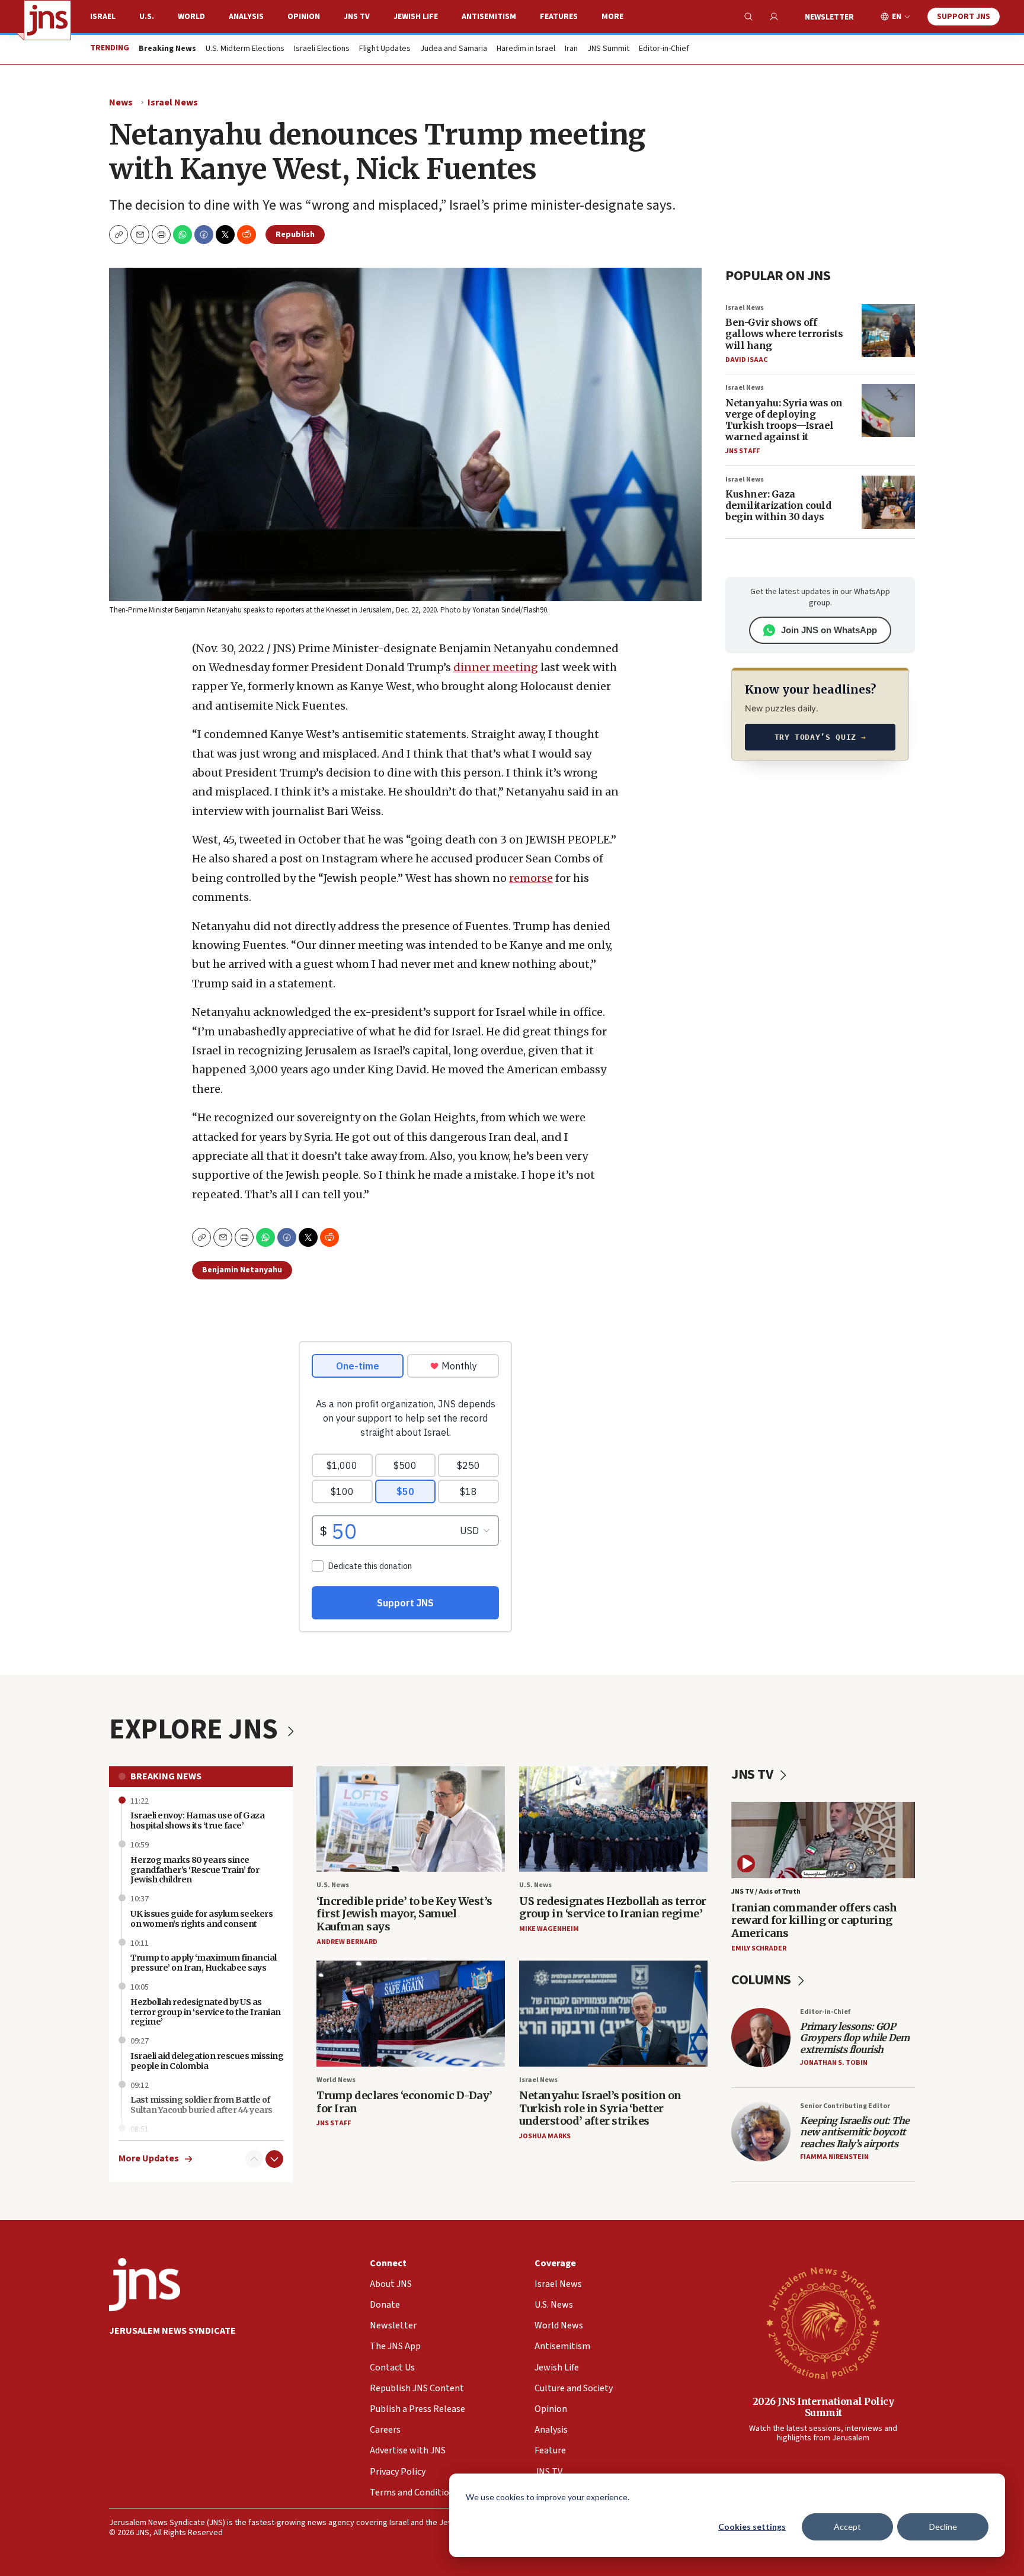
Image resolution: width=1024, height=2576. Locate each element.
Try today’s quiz (820, 737)
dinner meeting (496, 667)
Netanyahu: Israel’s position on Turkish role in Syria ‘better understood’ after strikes (600, 2108)
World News (336, 2080)
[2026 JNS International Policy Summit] (823, 2322)
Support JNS (964, 17)
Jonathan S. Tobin (834, 2063)
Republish (295, 235)
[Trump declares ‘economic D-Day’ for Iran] (411, 2014)
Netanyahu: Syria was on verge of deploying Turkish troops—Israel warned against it (784, 420)
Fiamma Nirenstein (834, 2157)
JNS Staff (743, 451)
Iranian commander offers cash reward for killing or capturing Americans (814, 1920)
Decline (943, 2527)
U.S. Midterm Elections (245, 49)
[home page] (47, 20)
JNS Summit (608, 49)
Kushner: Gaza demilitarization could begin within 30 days (778, 505)
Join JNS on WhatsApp (829, 630)
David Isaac (746, 360)
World (191, 17)
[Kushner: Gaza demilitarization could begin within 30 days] (888, 502)
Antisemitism (489, 17)
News (121, 102)
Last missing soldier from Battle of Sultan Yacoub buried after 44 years (201, 2105)
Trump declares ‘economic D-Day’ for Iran (404, 2102)
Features (559, 17)
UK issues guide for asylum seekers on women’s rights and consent (201, 1919)
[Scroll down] (274, 2159)
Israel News (173, 102)
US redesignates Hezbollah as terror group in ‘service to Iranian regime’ (613, 1908)
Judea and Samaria (454, 49)
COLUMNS (762, 1980)
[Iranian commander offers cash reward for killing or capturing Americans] (823, 1840)
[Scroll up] (254, 2159)
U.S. (147, 17)
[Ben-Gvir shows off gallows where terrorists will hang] (888, 331)
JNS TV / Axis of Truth (766, 1892)
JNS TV (357, 17)
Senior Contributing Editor (845, 2106)
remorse (531, 878)
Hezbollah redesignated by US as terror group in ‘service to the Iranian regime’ (206, 2012)
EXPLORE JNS (196, 1730)
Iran (571, 49)
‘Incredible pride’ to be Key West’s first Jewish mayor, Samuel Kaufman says (404, 1914)
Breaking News (166, 1776)
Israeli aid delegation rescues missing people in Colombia (207, 2061)
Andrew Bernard (347, 1942)
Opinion (304, 17)
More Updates (149, 2159)
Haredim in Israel (526, 49)
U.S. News (333, 1885)
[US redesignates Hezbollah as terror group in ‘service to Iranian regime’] (613, 1819)
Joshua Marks (545, 2136)
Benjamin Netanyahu (242, 1270)
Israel (103, 17)
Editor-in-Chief (664, 49)
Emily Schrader (759, 1948)
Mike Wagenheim (549, 1929)
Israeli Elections (322, 49)
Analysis (246, 17)
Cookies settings (752, 2527)
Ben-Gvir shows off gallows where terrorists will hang (784, 333)
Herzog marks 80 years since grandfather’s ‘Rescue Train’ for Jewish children (195, 1870)
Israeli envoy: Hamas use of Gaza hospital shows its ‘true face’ (197, 1820)
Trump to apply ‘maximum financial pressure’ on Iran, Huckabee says (204, 1963)
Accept (847, 2527)
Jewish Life (416, 17)
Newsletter (829, 17)
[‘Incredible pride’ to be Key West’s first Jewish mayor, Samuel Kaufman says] (411, 1819)
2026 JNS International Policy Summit (823, 2407)
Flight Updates (385, 49)
